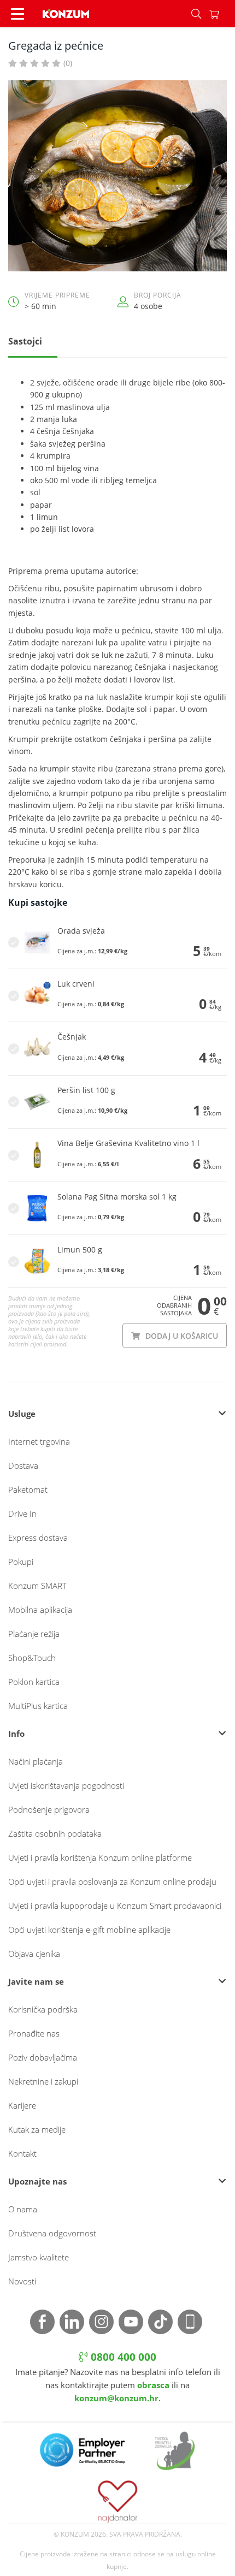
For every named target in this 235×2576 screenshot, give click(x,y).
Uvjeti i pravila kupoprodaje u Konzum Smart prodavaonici (115, 1906)
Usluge (22, 1414)
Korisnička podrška (43, 2009)
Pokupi (21, 1562)
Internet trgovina (39, 1441)
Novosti (22, 2281)
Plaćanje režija (34, 1634)
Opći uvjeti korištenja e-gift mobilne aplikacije (89, 1930)
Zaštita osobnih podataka (55, 1833)
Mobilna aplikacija (40, 1610)
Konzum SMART (37, 1586)
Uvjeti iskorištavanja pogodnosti (66, 1785)
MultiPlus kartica (38, 1706)
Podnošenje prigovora (49, 1809)
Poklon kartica (34, 1682)
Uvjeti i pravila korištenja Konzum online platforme (100, 1857)
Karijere (22, 2105)
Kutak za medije (37, 2129)
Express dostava (38, 1538)
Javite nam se (36, 1981)
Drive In (22, 1513)
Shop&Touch (32, 1658)
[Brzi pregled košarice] (222, 14)
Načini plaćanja (36, 1761)
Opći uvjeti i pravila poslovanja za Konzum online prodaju (112, 1881)
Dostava (23, 1465)
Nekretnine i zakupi (43, 2081)
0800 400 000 (122, 2357)
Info (16, 1734)
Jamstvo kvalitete (39, 2257)
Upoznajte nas (37, 2181)
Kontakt (22, 2153)
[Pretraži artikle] (196, 14)
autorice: (122, 571)
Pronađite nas (34, 2033)
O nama (23, 2209)
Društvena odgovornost (52, 2233)
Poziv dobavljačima (43, 2057)
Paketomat (28, 1489)
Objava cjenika (34, 1954)
